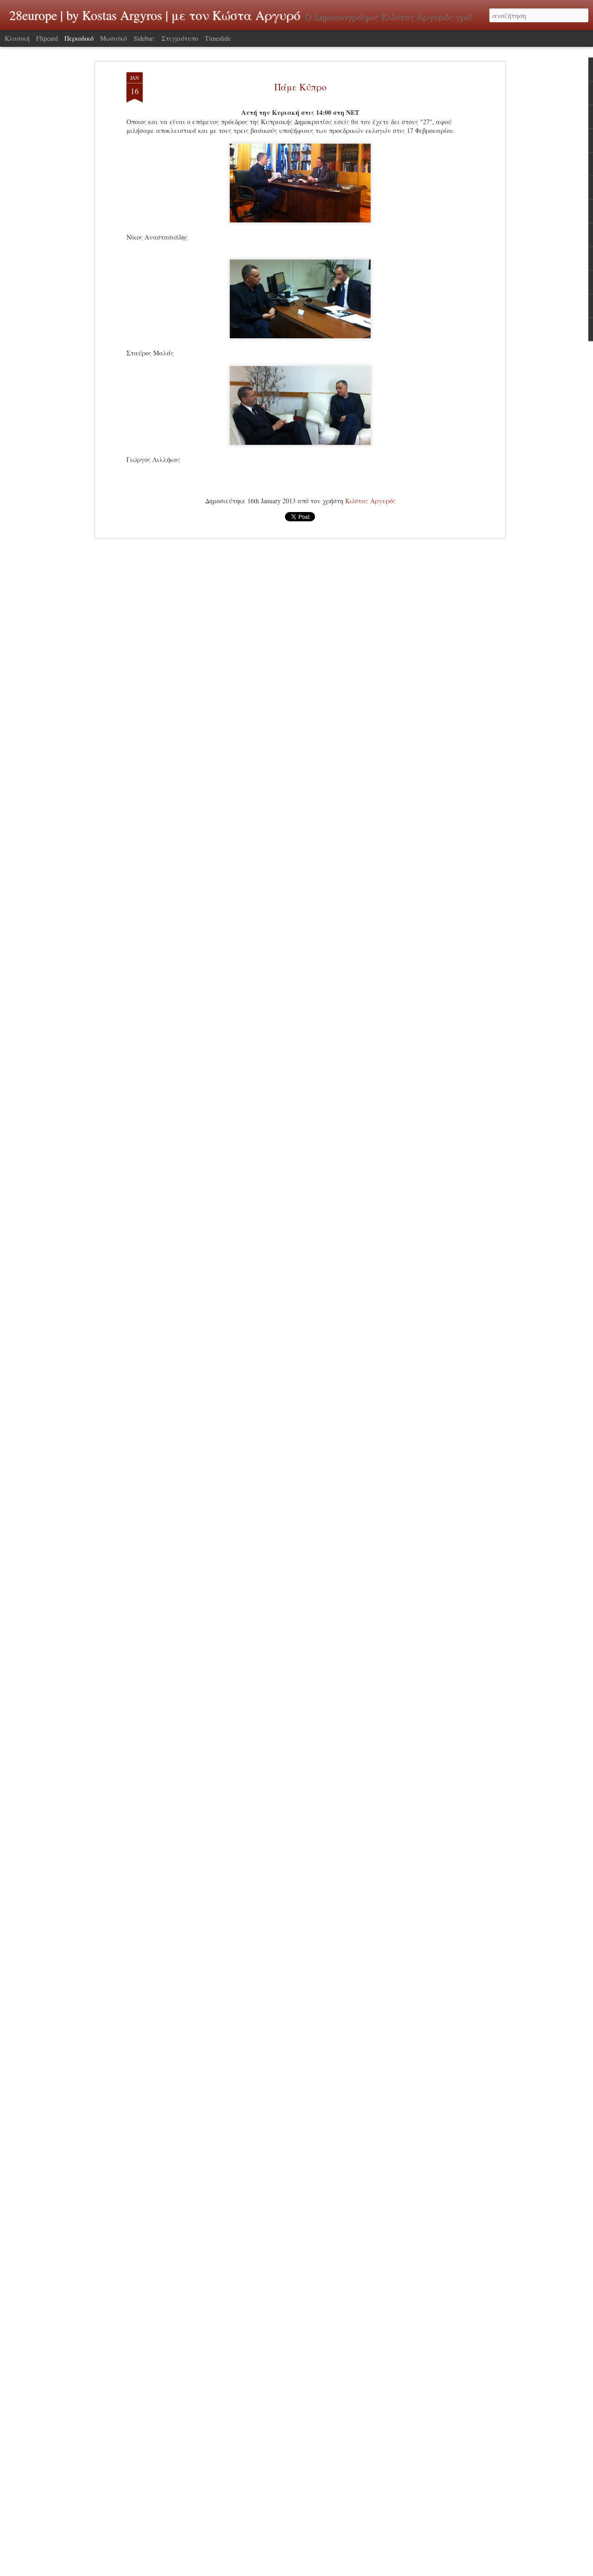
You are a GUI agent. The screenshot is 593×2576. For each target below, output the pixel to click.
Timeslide (218, 38)
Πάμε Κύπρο (300, 87)
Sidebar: (144, 38)
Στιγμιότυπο (180, 38)
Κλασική (17, 38)
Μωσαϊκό (114, 38)
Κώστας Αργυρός (370, 501)
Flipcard (47, 38)
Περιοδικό (79, 38)
